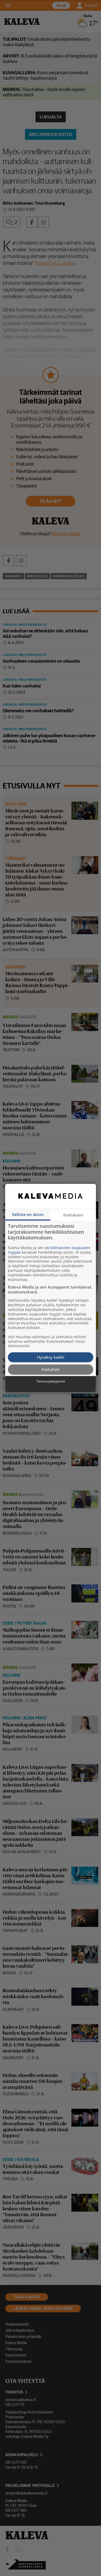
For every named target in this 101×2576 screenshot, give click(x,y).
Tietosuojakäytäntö (51, 1381)
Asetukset (50, 1370)
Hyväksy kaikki (51, 1357)
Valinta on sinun (28, 1214)
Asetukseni (73, 1215)
